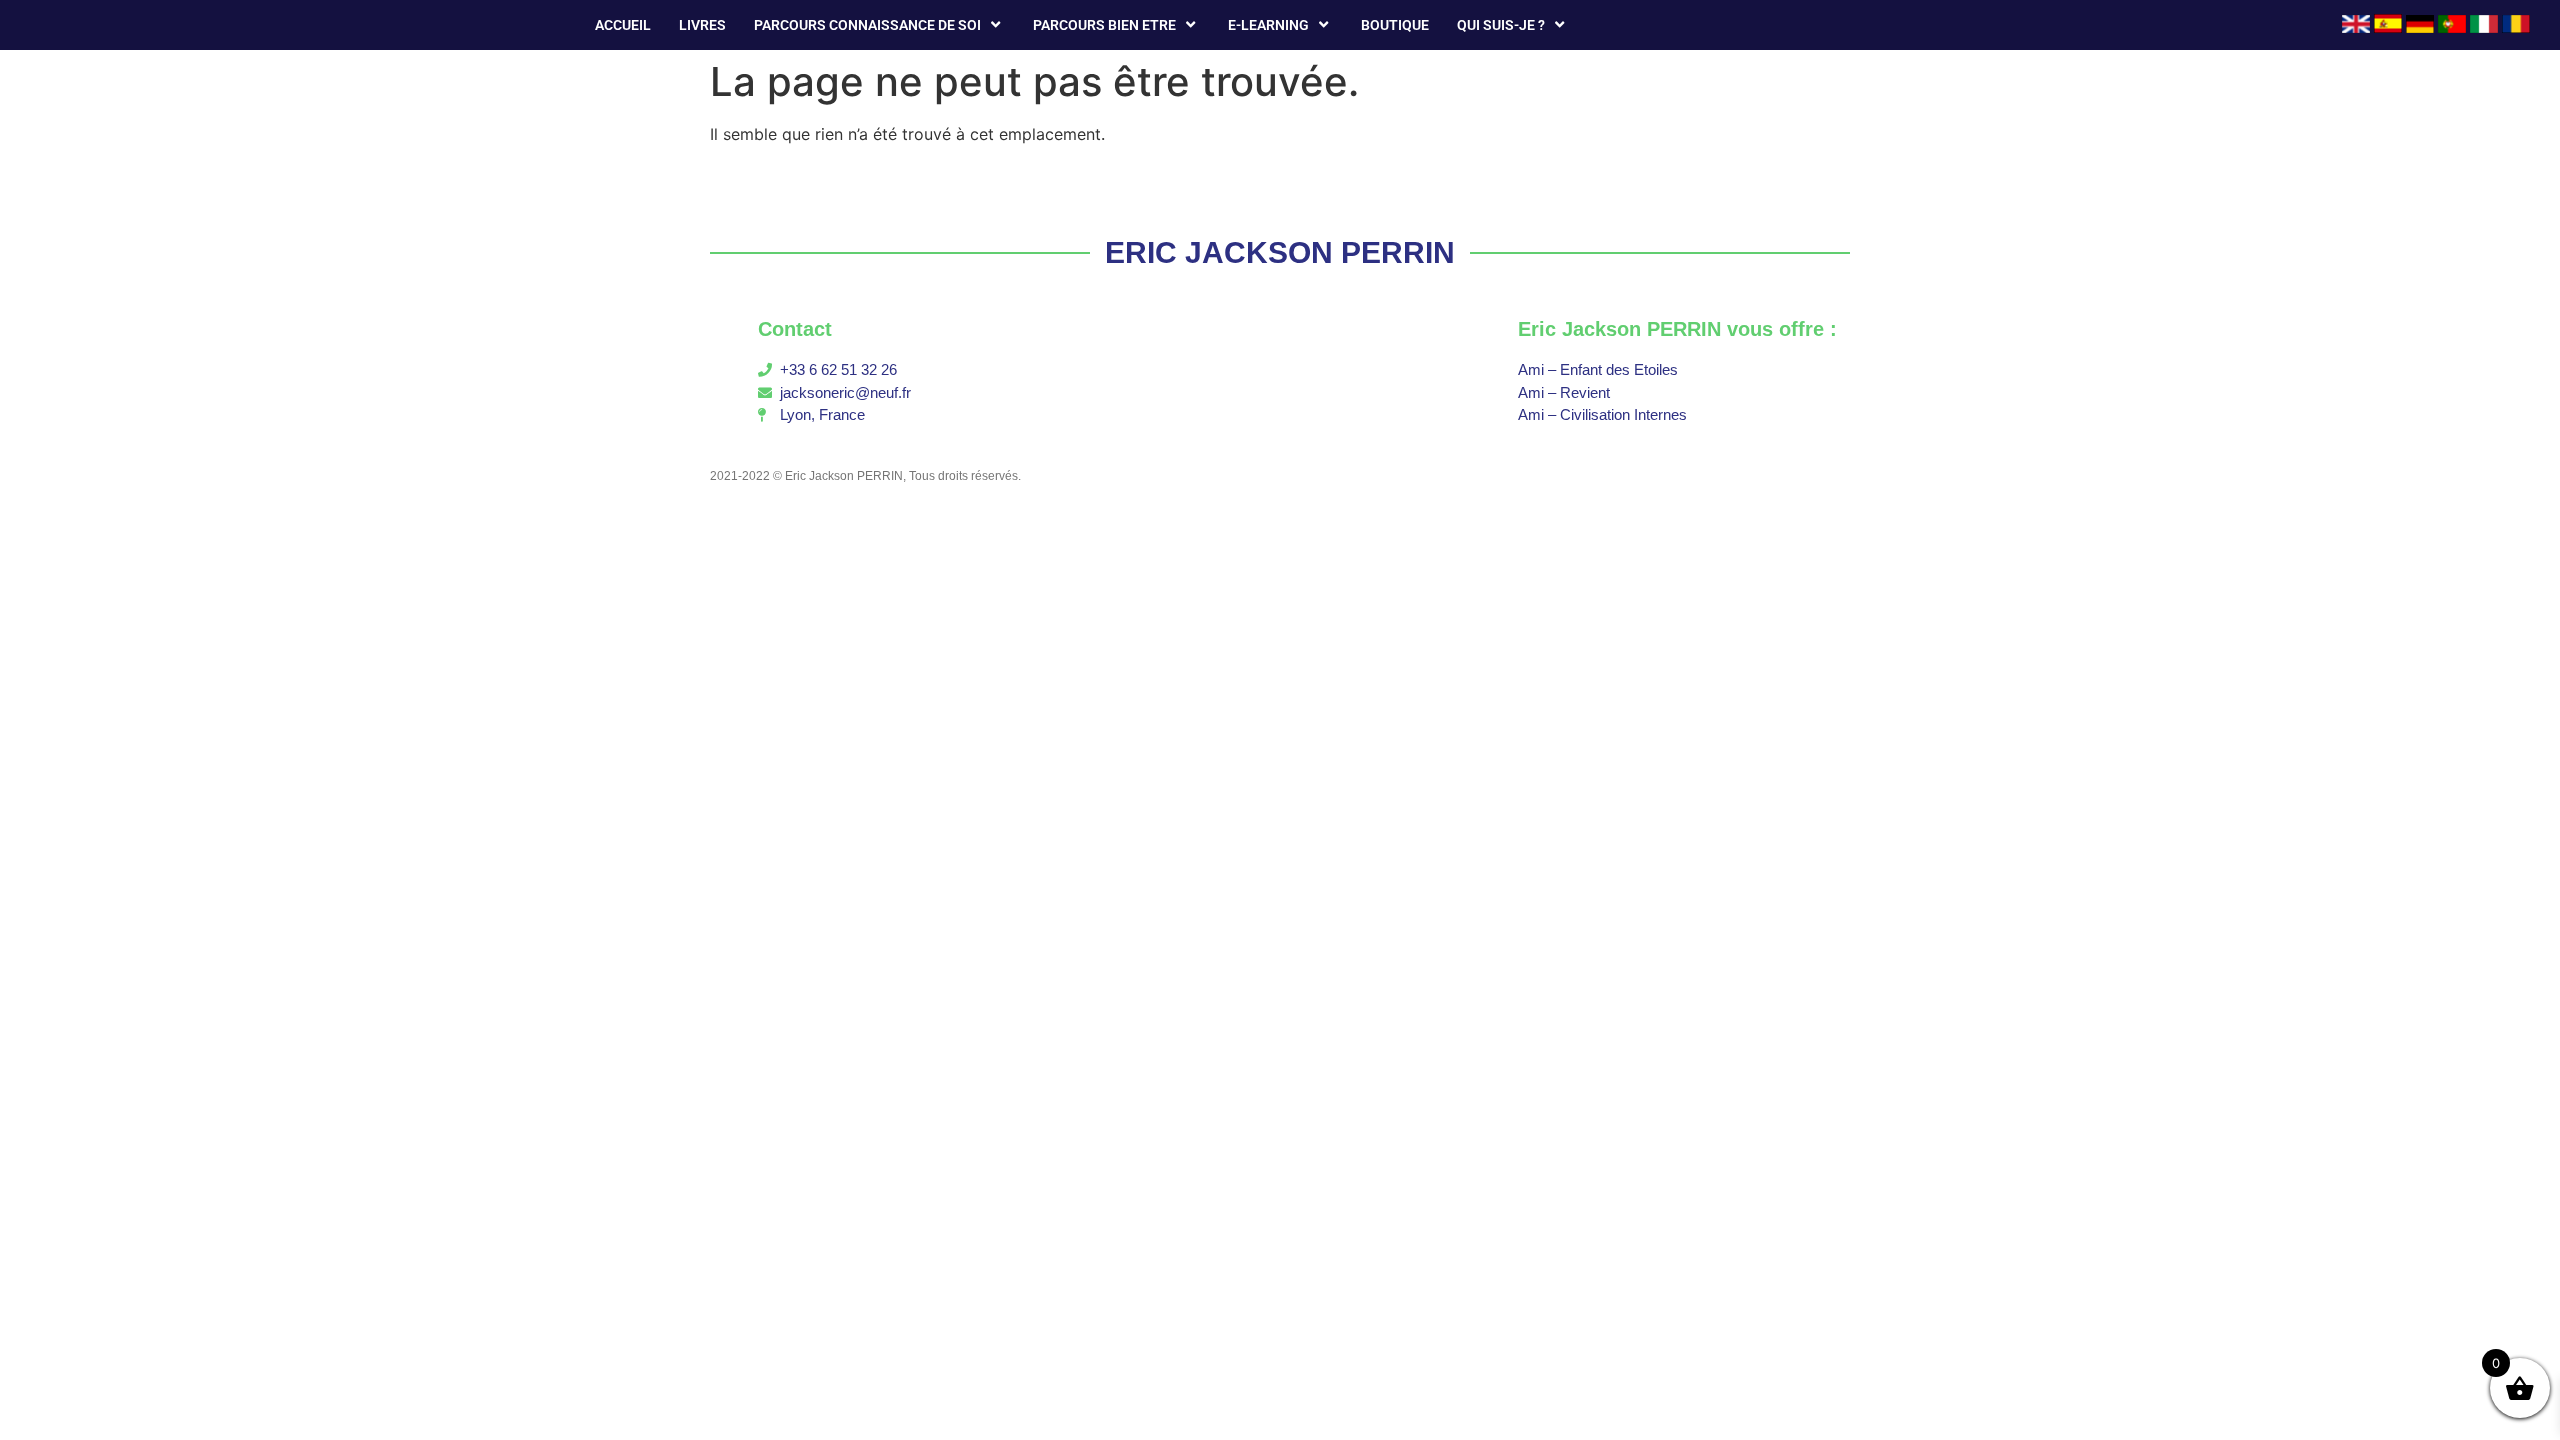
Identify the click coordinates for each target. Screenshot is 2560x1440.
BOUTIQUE (1395, 25)
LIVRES (702, 25)
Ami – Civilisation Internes (1602, 414)
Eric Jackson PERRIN (844, 476)
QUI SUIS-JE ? (1501, 25)
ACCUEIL (623, 25)
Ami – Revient (1564, 392)
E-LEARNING (1268, 25)
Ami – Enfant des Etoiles (1598, 369)
